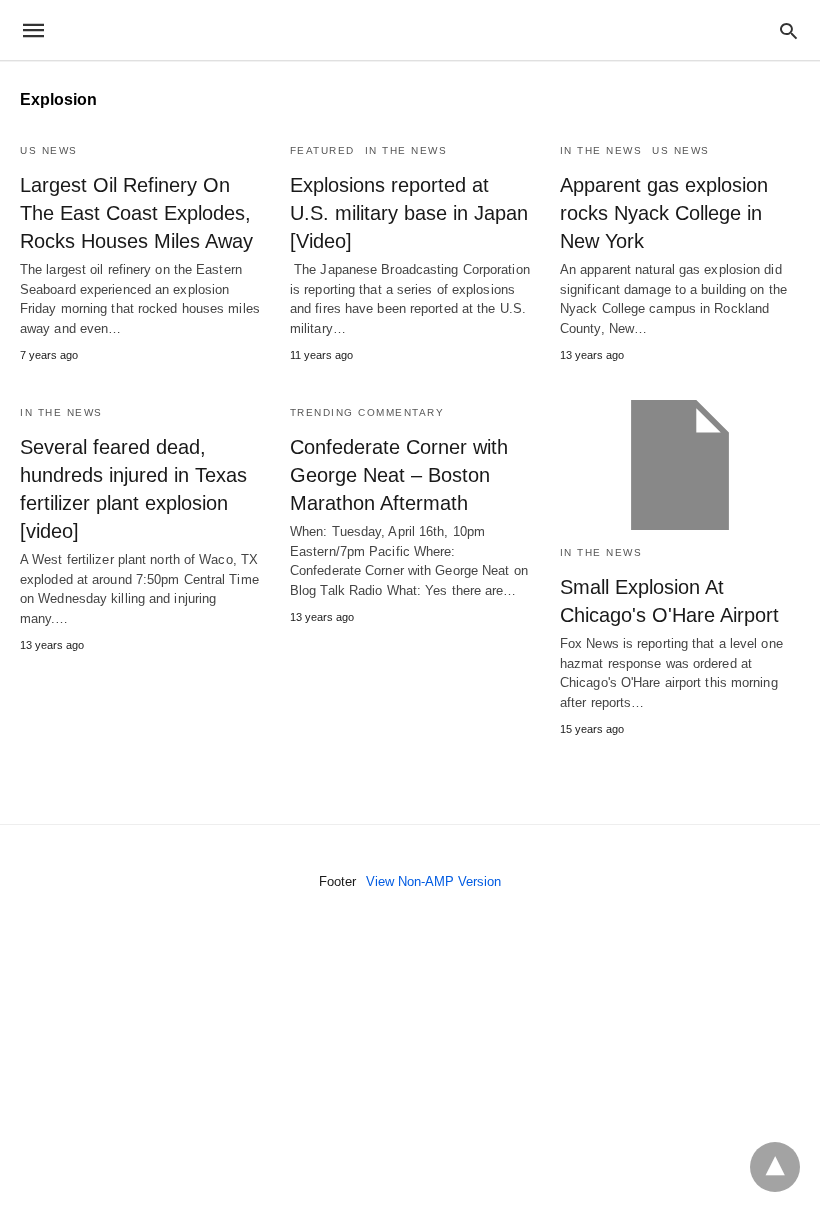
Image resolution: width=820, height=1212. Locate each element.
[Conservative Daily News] (409, 30)
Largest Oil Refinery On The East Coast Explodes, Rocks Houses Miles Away (136, 213)
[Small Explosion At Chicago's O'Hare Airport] (680, 465)
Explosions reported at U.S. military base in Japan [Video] (409, 213)
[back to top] (775, 1167)
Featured (322, 150)
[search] (788, 30)
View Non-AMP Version (433, 881)
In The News (406, 150)
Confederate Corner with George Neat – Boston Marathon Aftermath (399, 475)
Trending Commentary (367, 412)
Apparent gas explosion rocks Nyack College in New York (664, 213)
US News (49, 150)
